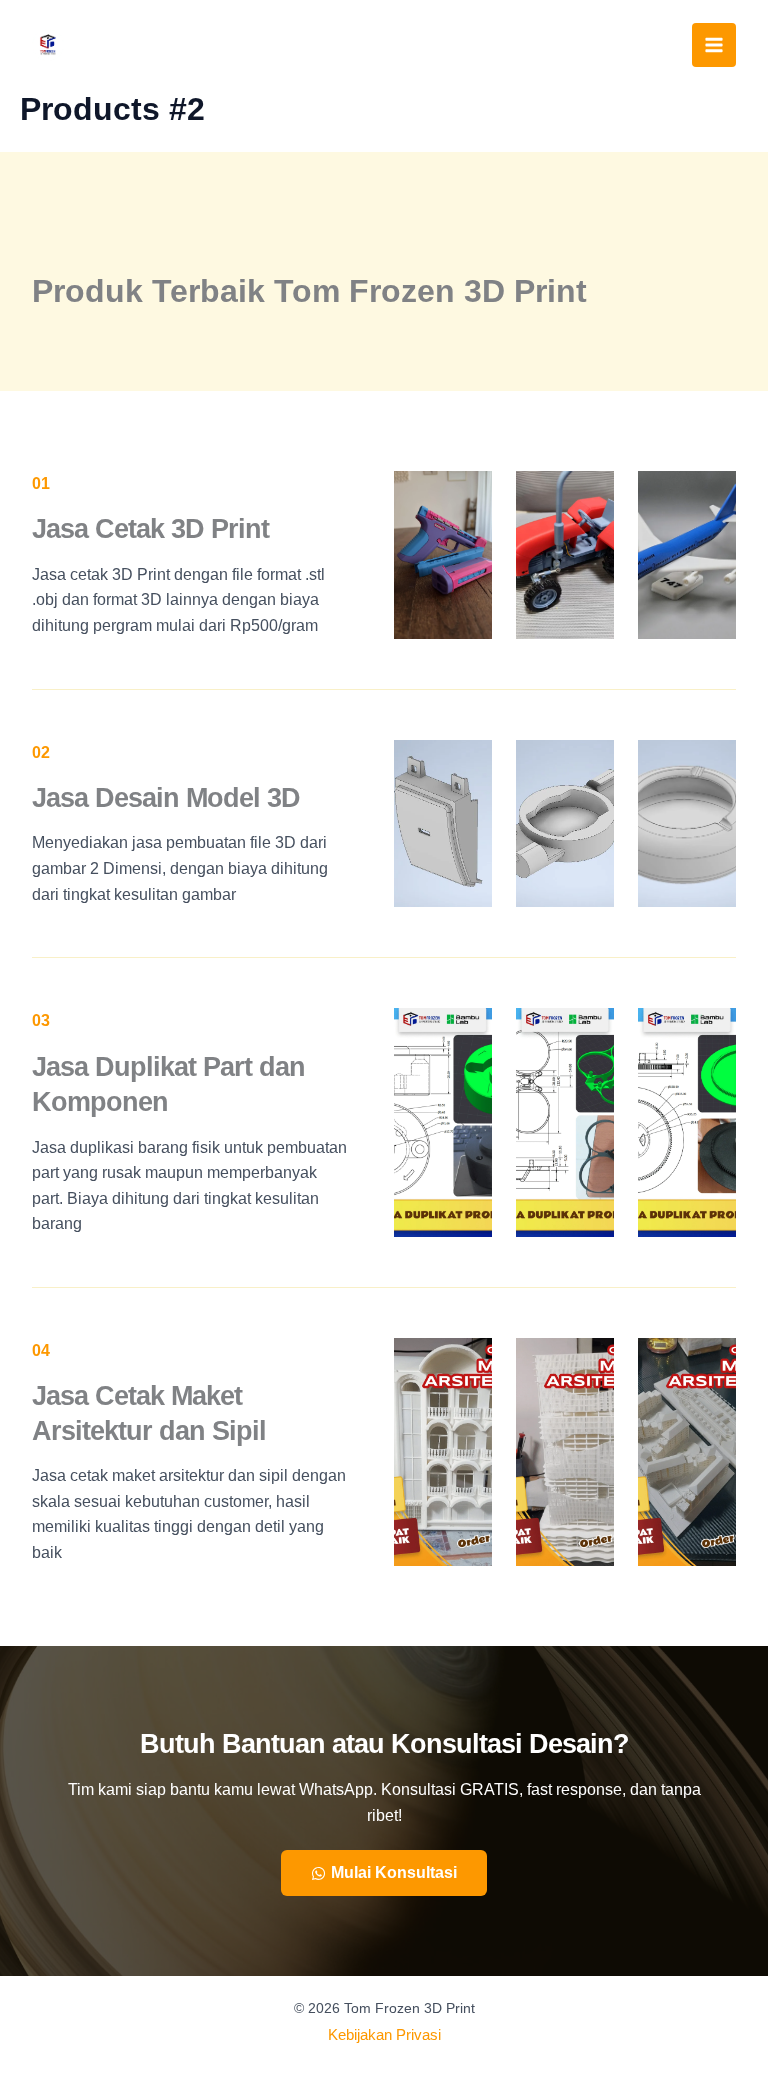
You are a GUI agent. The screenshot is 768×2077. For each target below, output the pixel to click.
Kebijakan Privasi (384, 2034)
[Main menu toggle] (714, 45)
